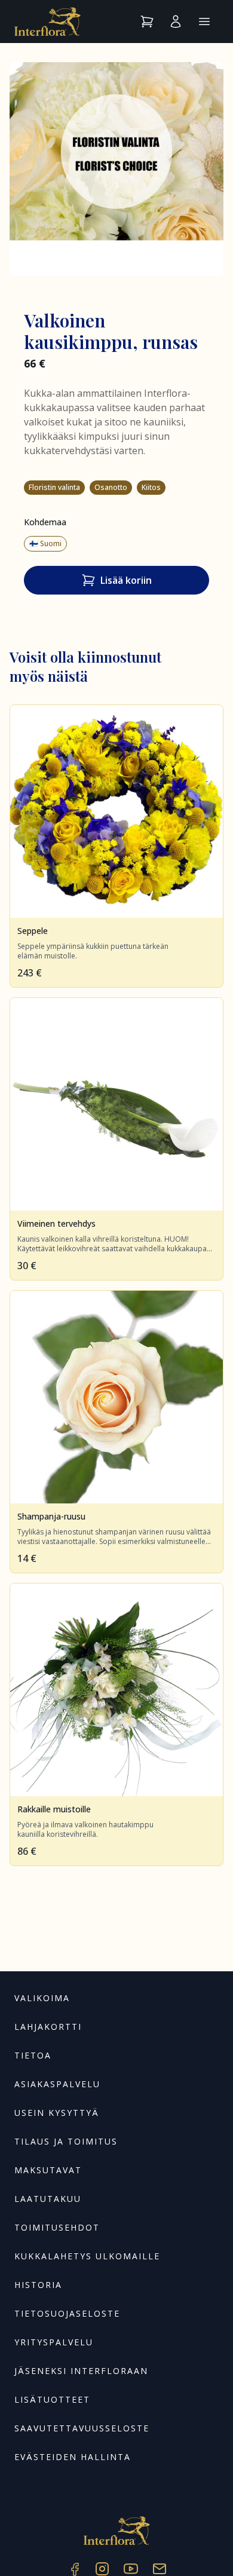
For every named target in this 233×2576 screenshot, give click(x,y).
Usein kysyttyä (57, 2113)
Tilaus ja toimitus (66, 2141)
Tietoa (33, 2055)
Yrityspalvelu (54, 2342)
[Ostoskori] (147, 22)
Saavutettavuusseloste (82, 2428)
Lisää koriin (126, 580)
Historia (38, 2285)
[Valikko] (204, 22)
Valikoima (42, 1998)
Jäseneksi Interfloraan (81, 2371)
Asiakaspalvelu (57, 2084)
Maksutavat (48, 2170)
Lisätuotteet (52, 2399)
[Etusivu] (47, 22)
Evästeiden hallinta (73, 2457)
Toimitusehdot (57, 2227)
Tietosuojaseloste (67, 2313)
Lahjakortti (48, 2027)
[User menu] (176, 22)
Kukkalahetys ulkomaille (87, 2256)
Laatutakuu (48, 2199)
